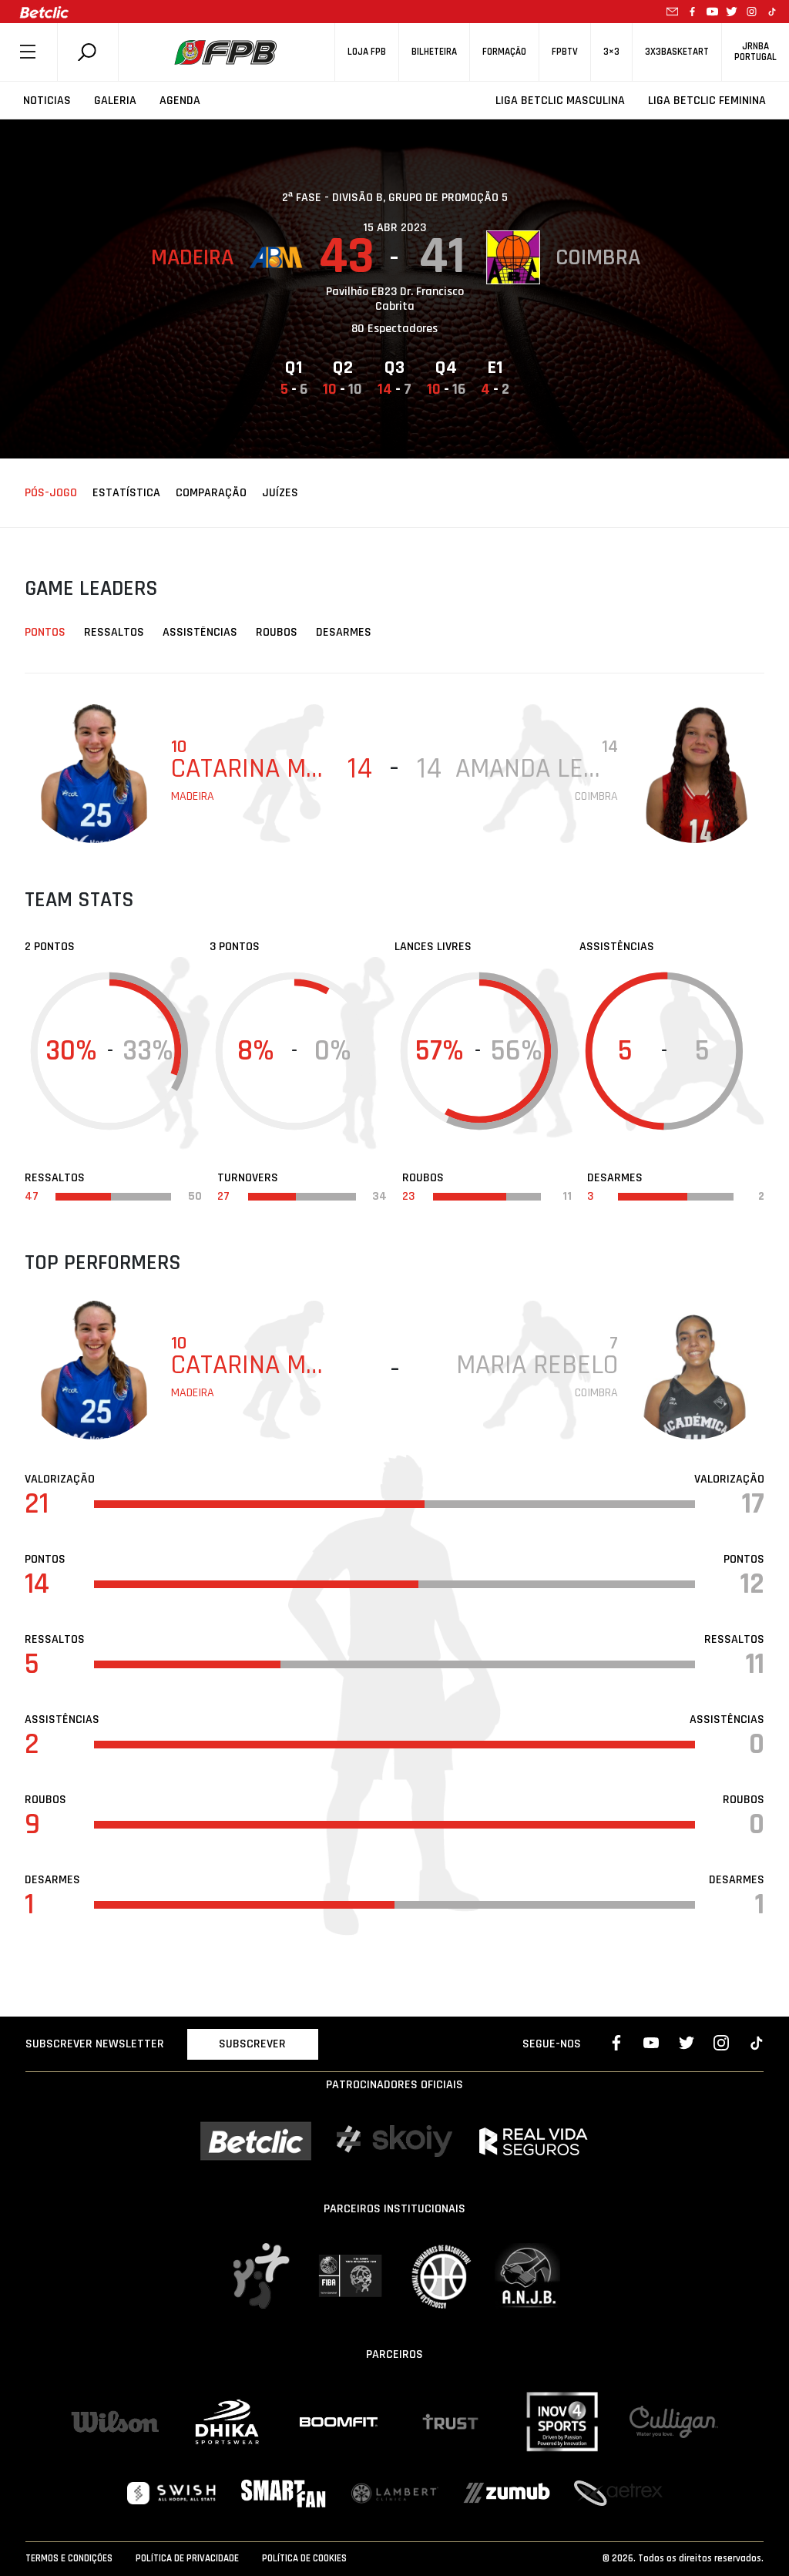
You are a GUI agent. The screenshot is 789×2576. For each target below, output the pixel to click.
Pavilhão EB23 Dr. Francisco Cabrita (395, 299)
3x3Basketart (677, 52)
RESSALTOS (114, 632)
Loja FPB (367, 52)
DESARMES (344, 632)
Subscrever (252, 2044)
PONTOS (45, 632)
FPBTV (565, 52)
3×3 (611, 52)
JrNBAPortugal (755, 52)
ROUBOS (277, 632)
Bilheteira (434, 52)
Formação (504, 52)
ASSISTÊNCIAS (200, 632)
